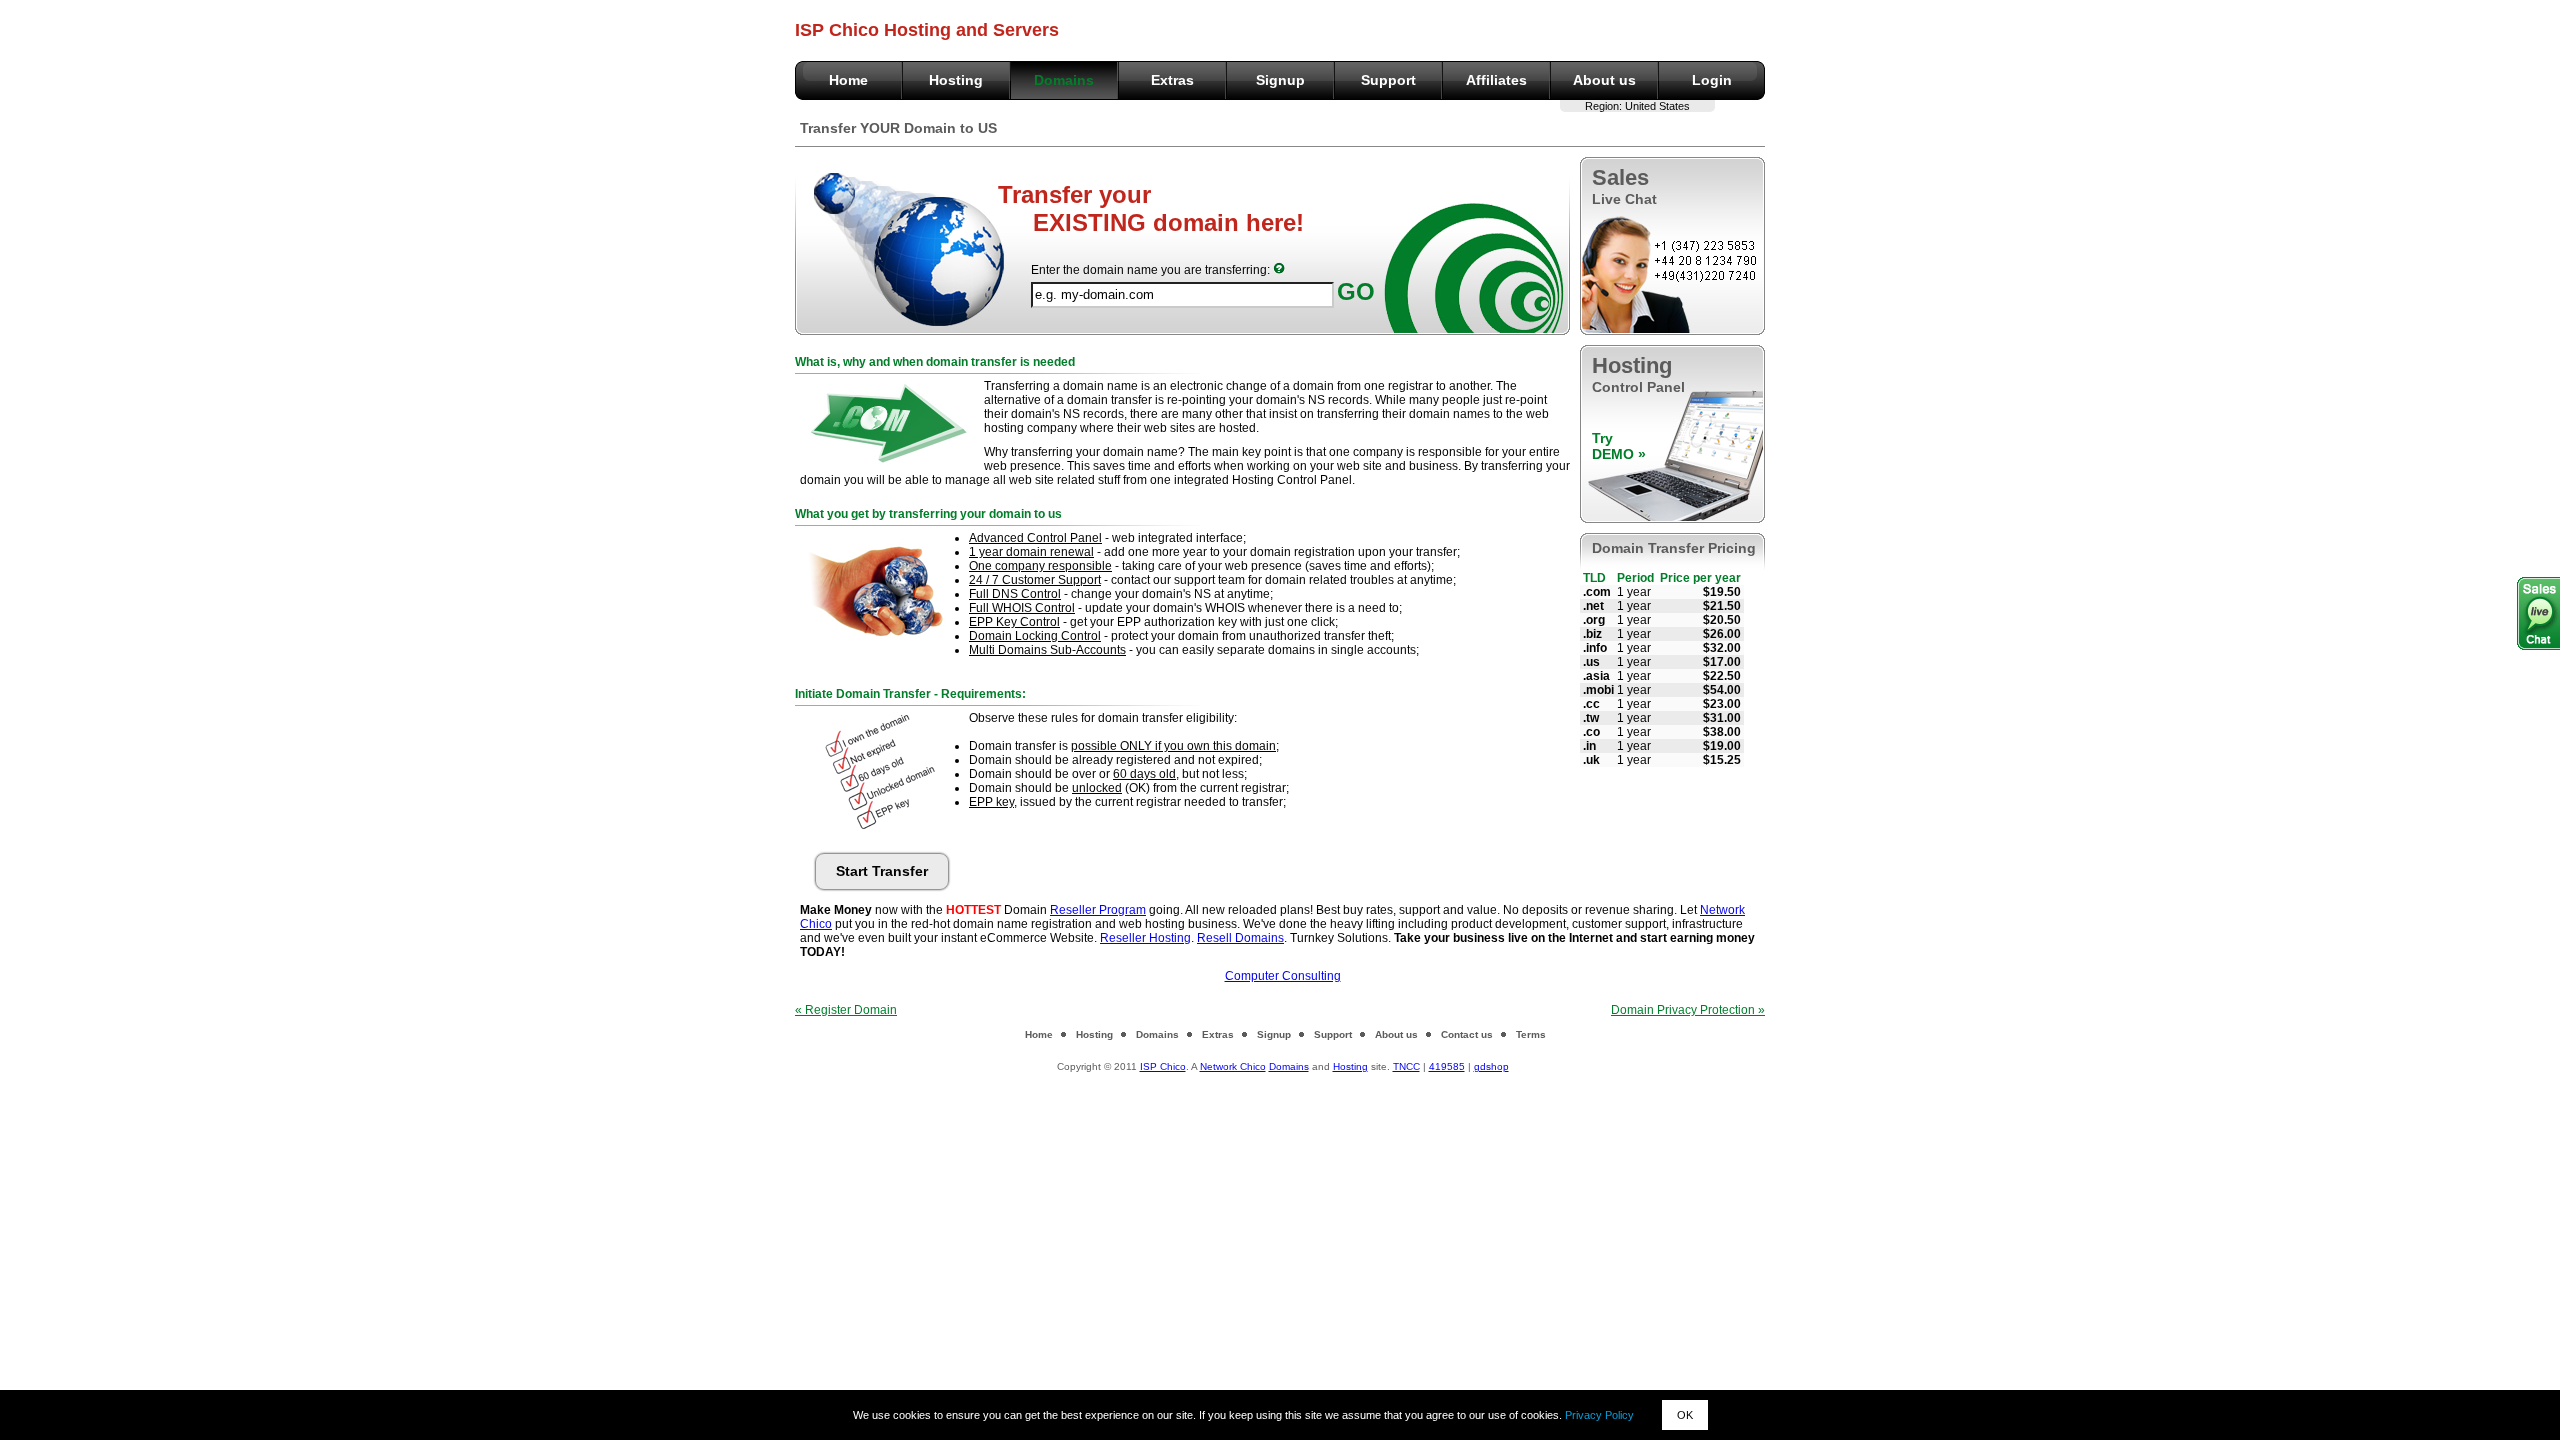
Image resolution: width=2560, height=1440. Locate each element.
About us (1604, 80)
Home (848, 80)
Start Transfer (882, 871)
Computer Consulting (1283, 976)
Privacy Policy (1599, 1415)
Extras (1172, 80)
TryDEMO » (1619, 446)
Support (1388, 80)
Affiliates (1496, 80)
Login (1712, 80)
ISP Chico (1163, 1066)
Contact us (1467, 1034)
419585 (1447, 1066)
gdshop (1491, 1066)
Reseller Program (1098, 910)
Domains (1064, 80)
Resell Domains (1240, 938)
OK (1685, 1415)
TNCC (1406, 1066)
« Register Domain (846, 1010)
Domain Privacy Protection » (1688, 1010)
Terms (1531, 1034)
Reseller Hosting (1145, 938)
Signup (1280, 80)
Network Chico (1233, 1066)
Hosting (956, 80)
